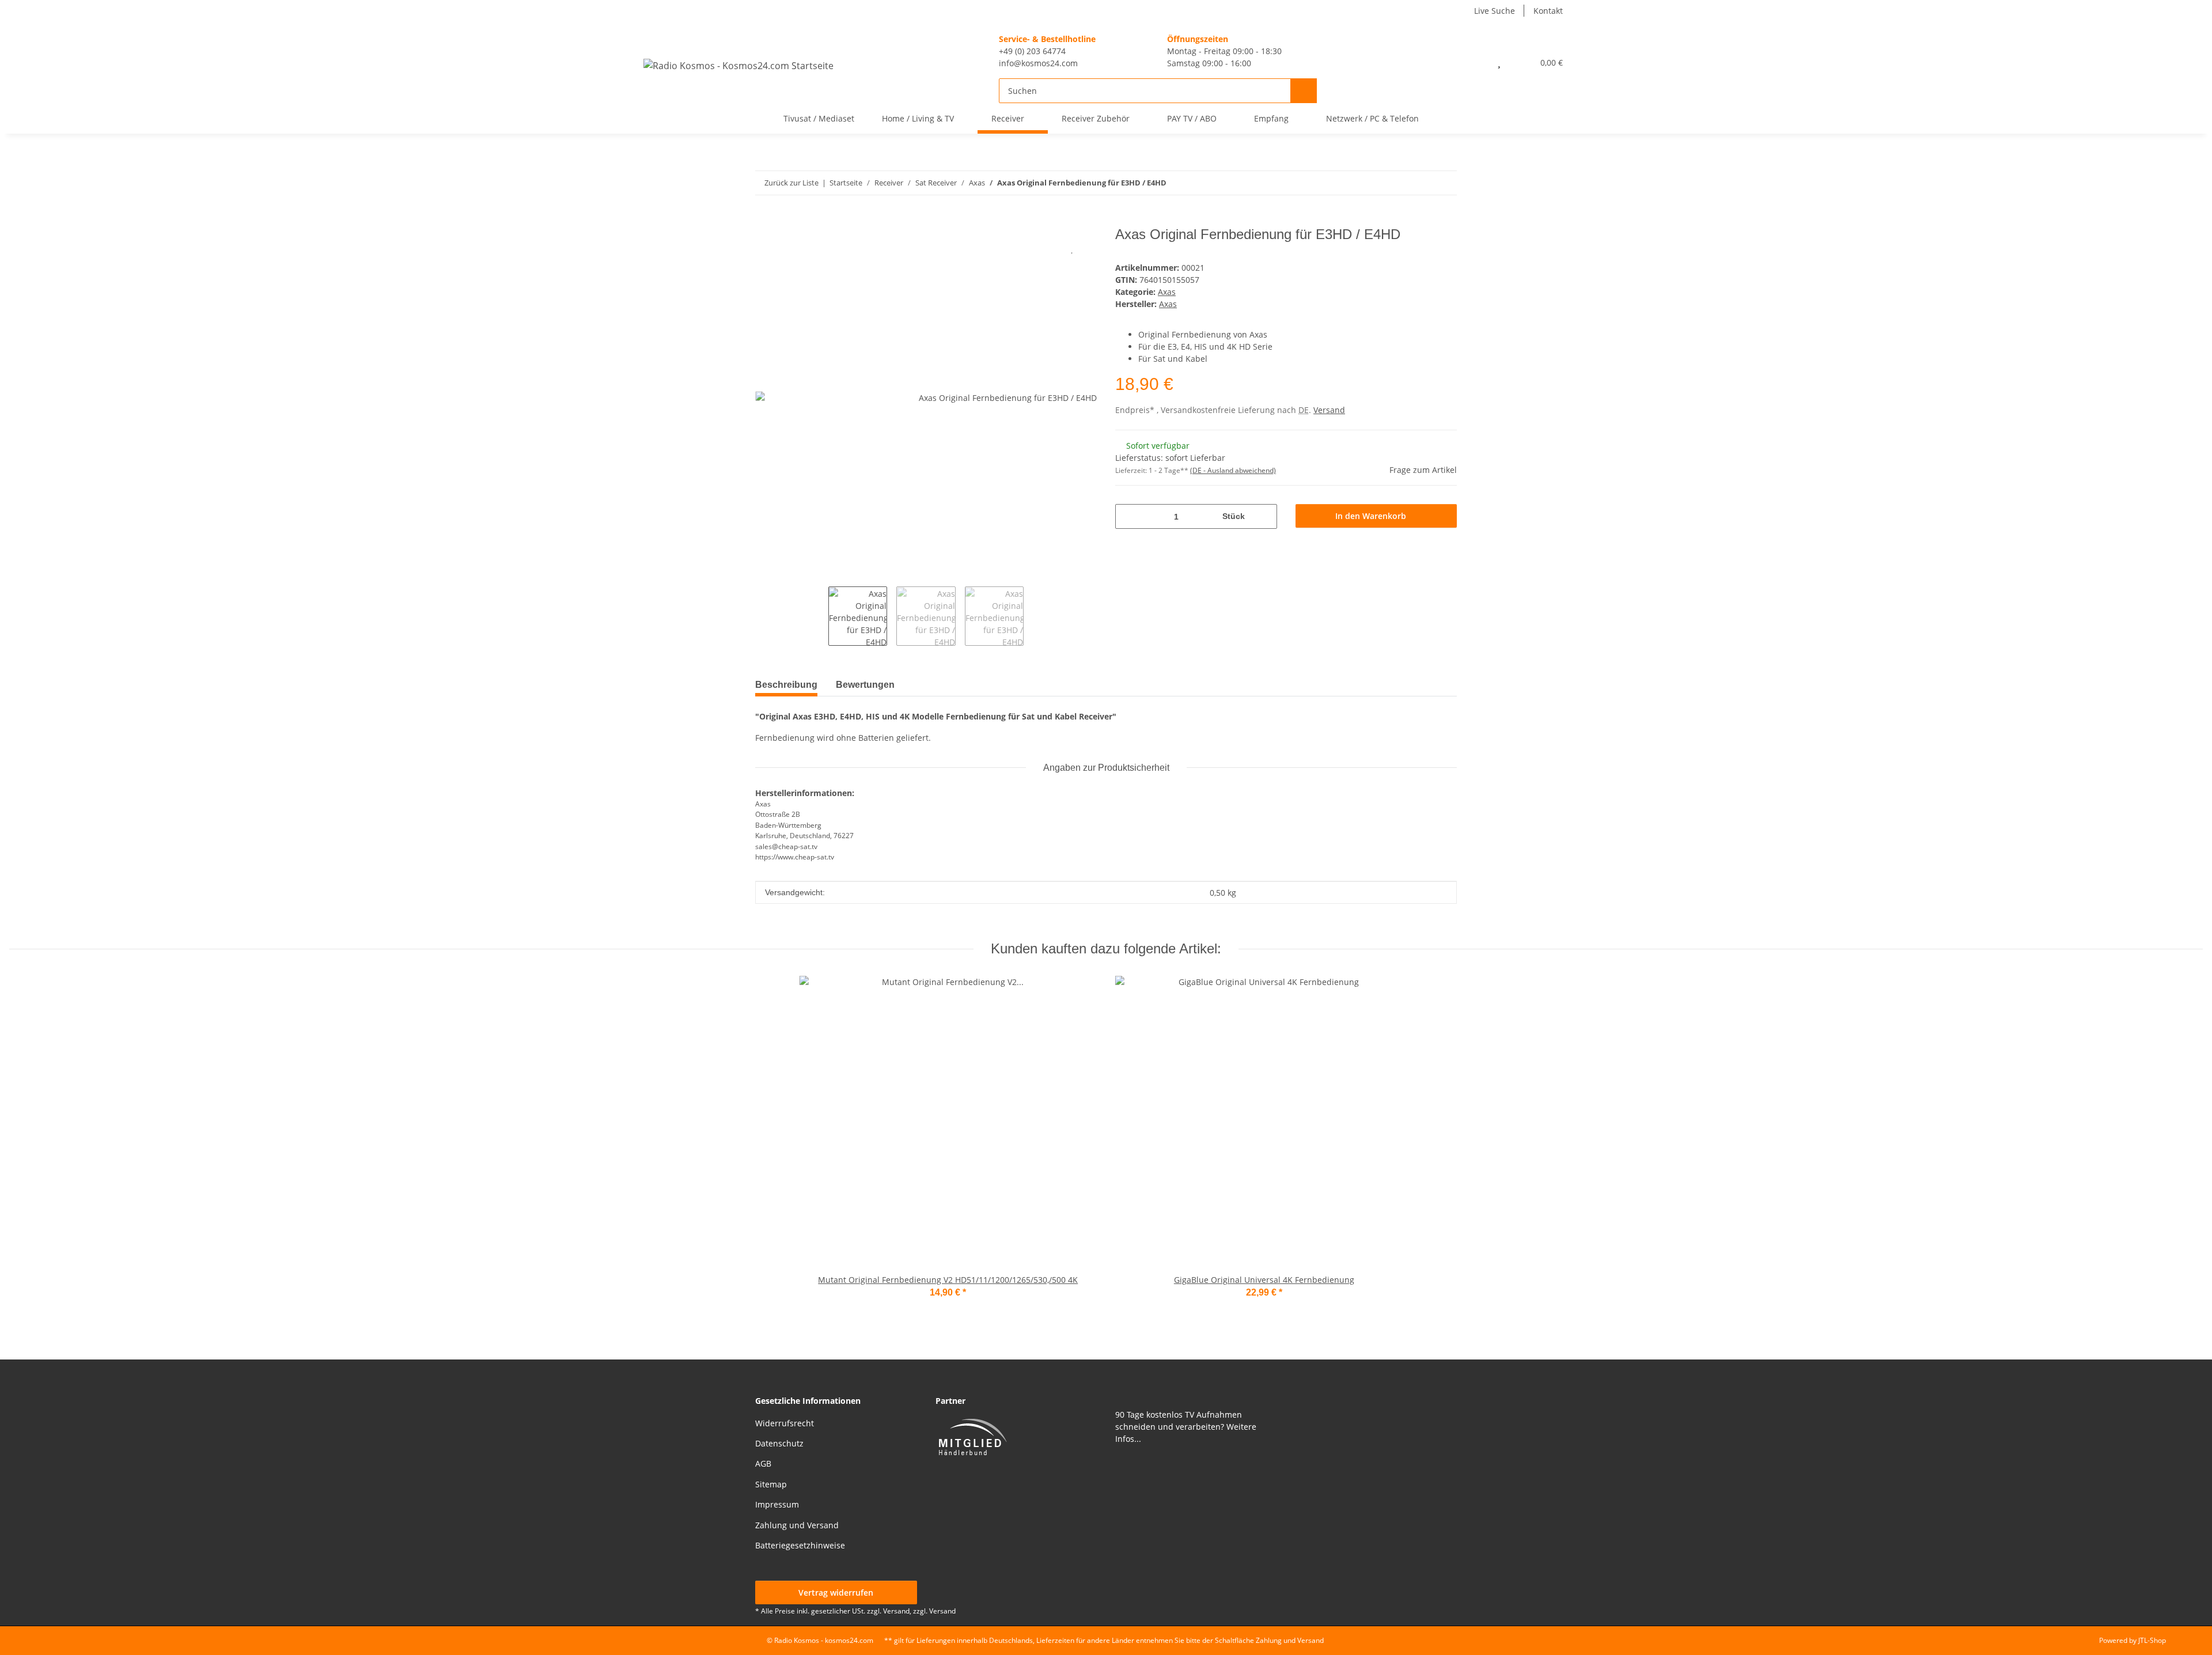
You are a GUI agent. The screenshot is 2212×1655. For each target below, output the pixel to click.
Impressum (777, 1504)
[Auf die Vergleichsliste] (1043, 248)
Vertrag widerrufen (836, 1592)
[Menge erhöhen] (1265, 516)
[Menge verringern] (1128, 516)
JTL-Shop (2152, 1640)
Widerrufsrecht (785, 1423)
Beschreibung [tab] (786, 685)
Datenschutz (779, 1443)
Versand (1329, 410)
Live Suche (1495, 11)
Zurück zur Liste (791, 183)
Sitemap (771, 1484)
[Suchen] (1304, 91)
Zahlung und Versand (797, 1525)
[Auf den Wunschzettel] (1073, 248)
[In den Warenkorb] (764, 221)
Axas (1167, 292)
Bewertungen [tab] (865, 685)
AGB (763, 1463)
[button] (1474, 62)
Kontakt (1548, 11)
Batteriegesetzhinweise (800, 1545)
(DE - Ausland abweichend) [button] (1233, 470)
